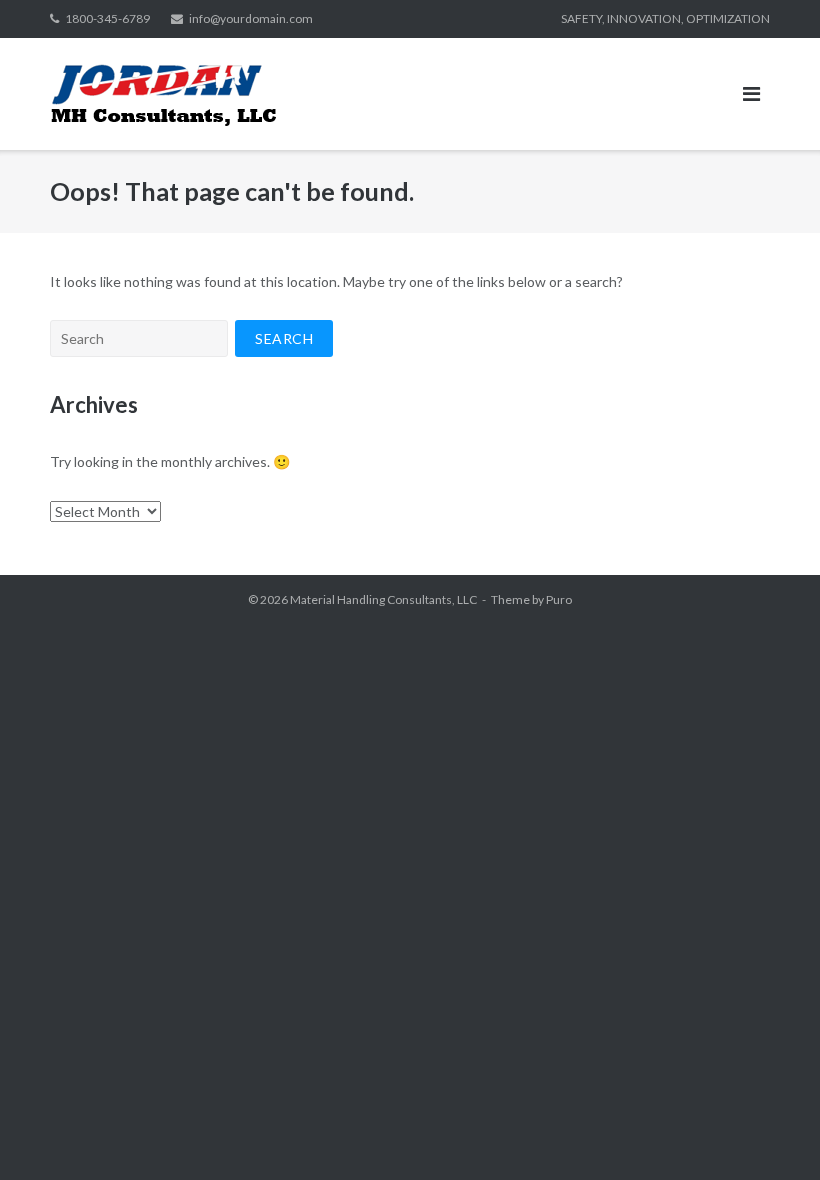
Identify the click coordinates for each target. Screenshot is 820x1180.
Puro (559, 599)
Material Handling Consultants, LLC (383, 599)
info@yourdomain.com (251, 18)
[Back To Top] (770, 1132)
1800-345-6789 (107, 18)
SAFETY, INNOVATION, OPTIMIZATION (665, 18)
